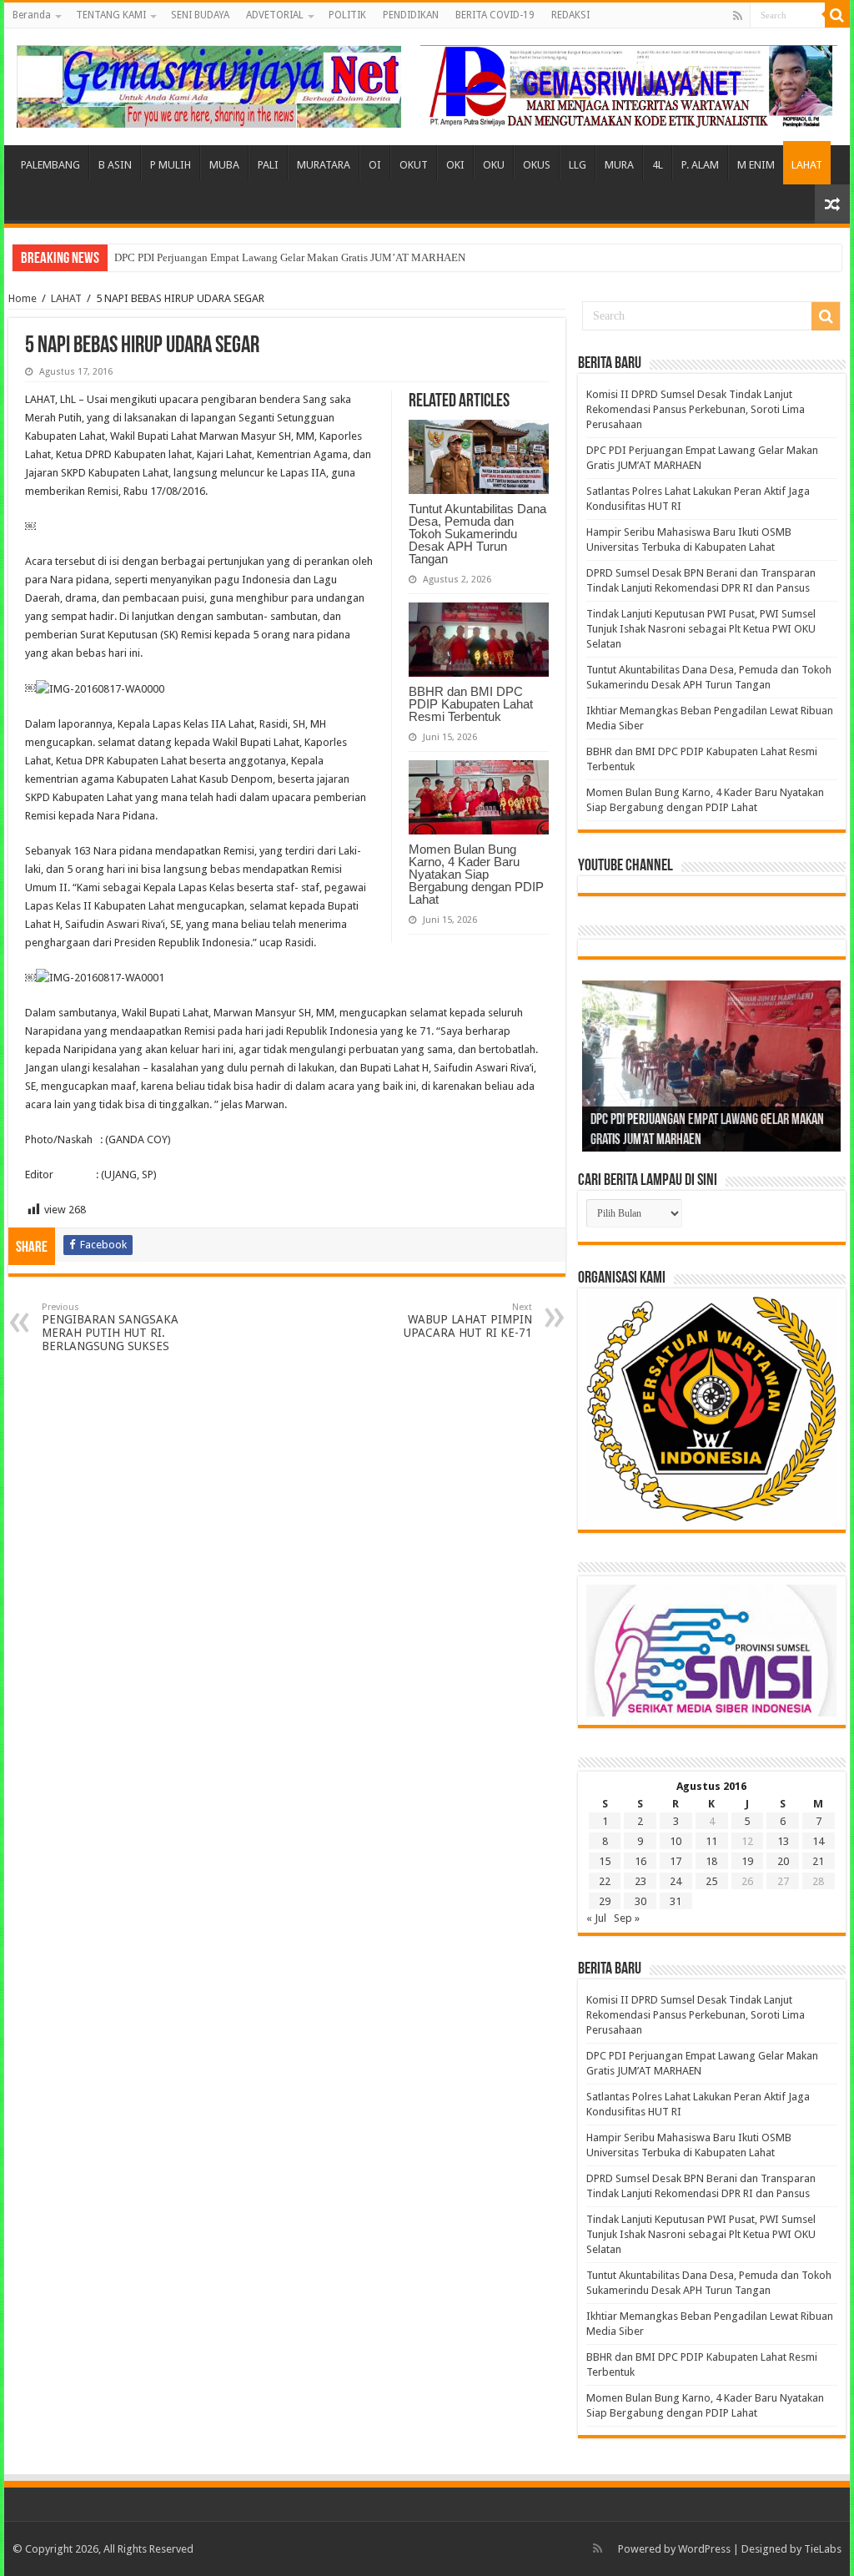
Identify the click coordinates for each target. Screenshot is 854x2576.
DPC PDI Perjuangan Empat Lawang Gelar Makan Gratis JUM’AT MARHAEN (290, 257)
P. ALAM (700, 165)
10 (676, 1841)
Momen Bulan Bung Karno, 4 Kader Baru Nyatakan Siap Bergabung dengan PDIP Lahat (476, 874)
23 (640, 1881)
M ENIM (756, 165)
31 (676, 1901)
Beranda (32, 15)
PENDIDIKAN (411, 15)
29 (605, 1901)
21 (818, 1861)
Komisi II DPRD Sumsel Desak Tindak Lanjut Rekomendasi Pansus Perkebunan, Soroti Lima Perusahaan (696, 409)
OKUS (537, 165)
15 (605, 1861)
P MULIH (171, 165)
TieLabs (823, 2549)
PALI (268, 165)
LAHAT (807, 165)
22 (605, 1881)
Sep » (627, 1918)
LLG (578, 165)
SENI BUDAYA (200, 15)
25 (711, 1881)
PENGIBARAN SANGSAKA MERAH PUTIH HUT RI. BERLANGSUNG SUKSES (110, 1327)
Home (23, 298)
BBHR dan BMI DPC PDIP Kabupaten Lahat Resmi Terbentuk (471, 704)
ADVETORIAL (275, 15)
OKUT (414, 165)
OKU (494, 165)
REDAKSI (570, 15)
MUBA (224, 165)
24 (676, 1881)
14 (818, 1841)
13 (783, 1841)
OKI (455, 165)
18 (711, 1861)
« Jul (596, 1918)
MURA (619, 165)
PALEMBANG (50, 165)
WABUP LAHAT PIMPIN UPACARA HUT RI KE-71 (468, 1321)
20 (783, 1861)
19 (747, 1861)
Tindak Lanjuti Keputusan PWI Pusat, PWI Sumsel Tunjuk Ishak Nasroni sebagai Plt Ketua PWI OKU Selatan (701, 629)
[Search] (837, 15)
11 (711, 1841)
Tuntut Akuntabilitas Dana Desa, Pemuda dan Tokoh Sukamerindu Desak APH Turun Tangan (477, 534)
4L (658, 165)
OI (375, 165)
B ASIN (115, 165)
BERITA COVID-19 (495, 15)
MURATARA (324, 165)
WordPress (704, 2549)
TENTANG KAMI (111, 15)
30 (640, 1901)
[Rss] (738, 16)
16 (640, 1861)
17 (676, 1861)
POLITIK (347, 15)
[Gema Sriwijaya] (209, 83)
